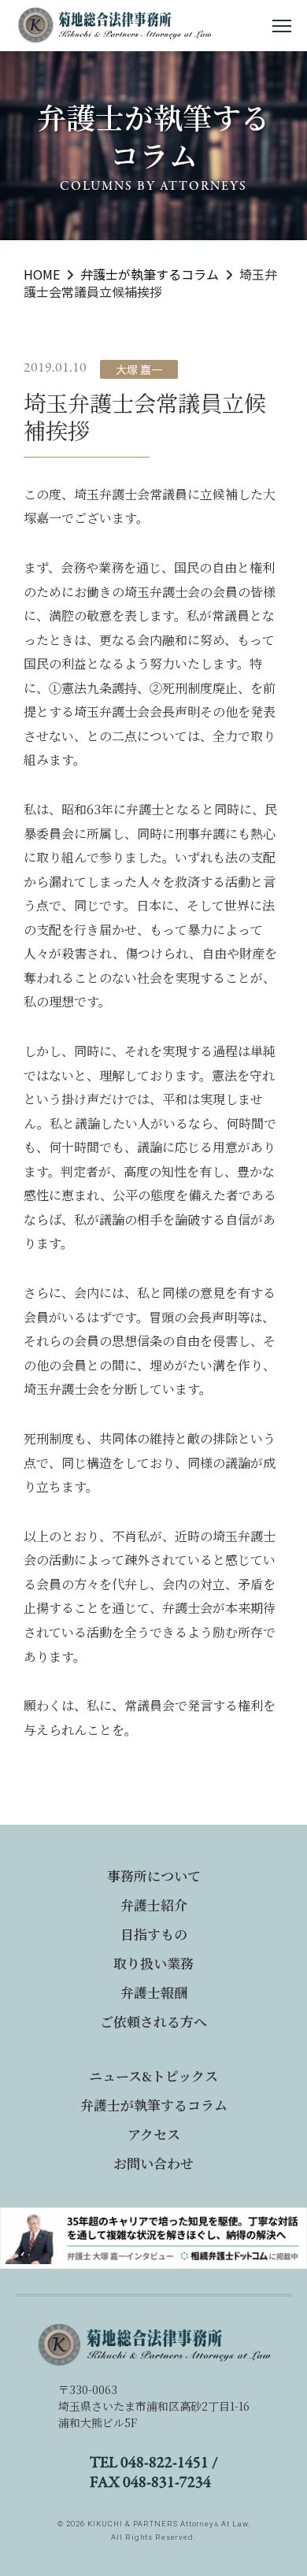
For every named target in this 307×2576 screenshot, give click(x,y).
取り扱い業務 (153, 1963)
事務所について (154, 1875)
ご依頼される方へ (153, 2021)
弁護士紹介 (154, 1905)
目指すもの (154, 1934)
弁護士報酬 (154, 1992)
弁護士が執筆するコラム (154, 2105)
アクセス (154, 2134)
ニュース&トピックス (153, 2076)
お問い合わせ (153, 2163)
